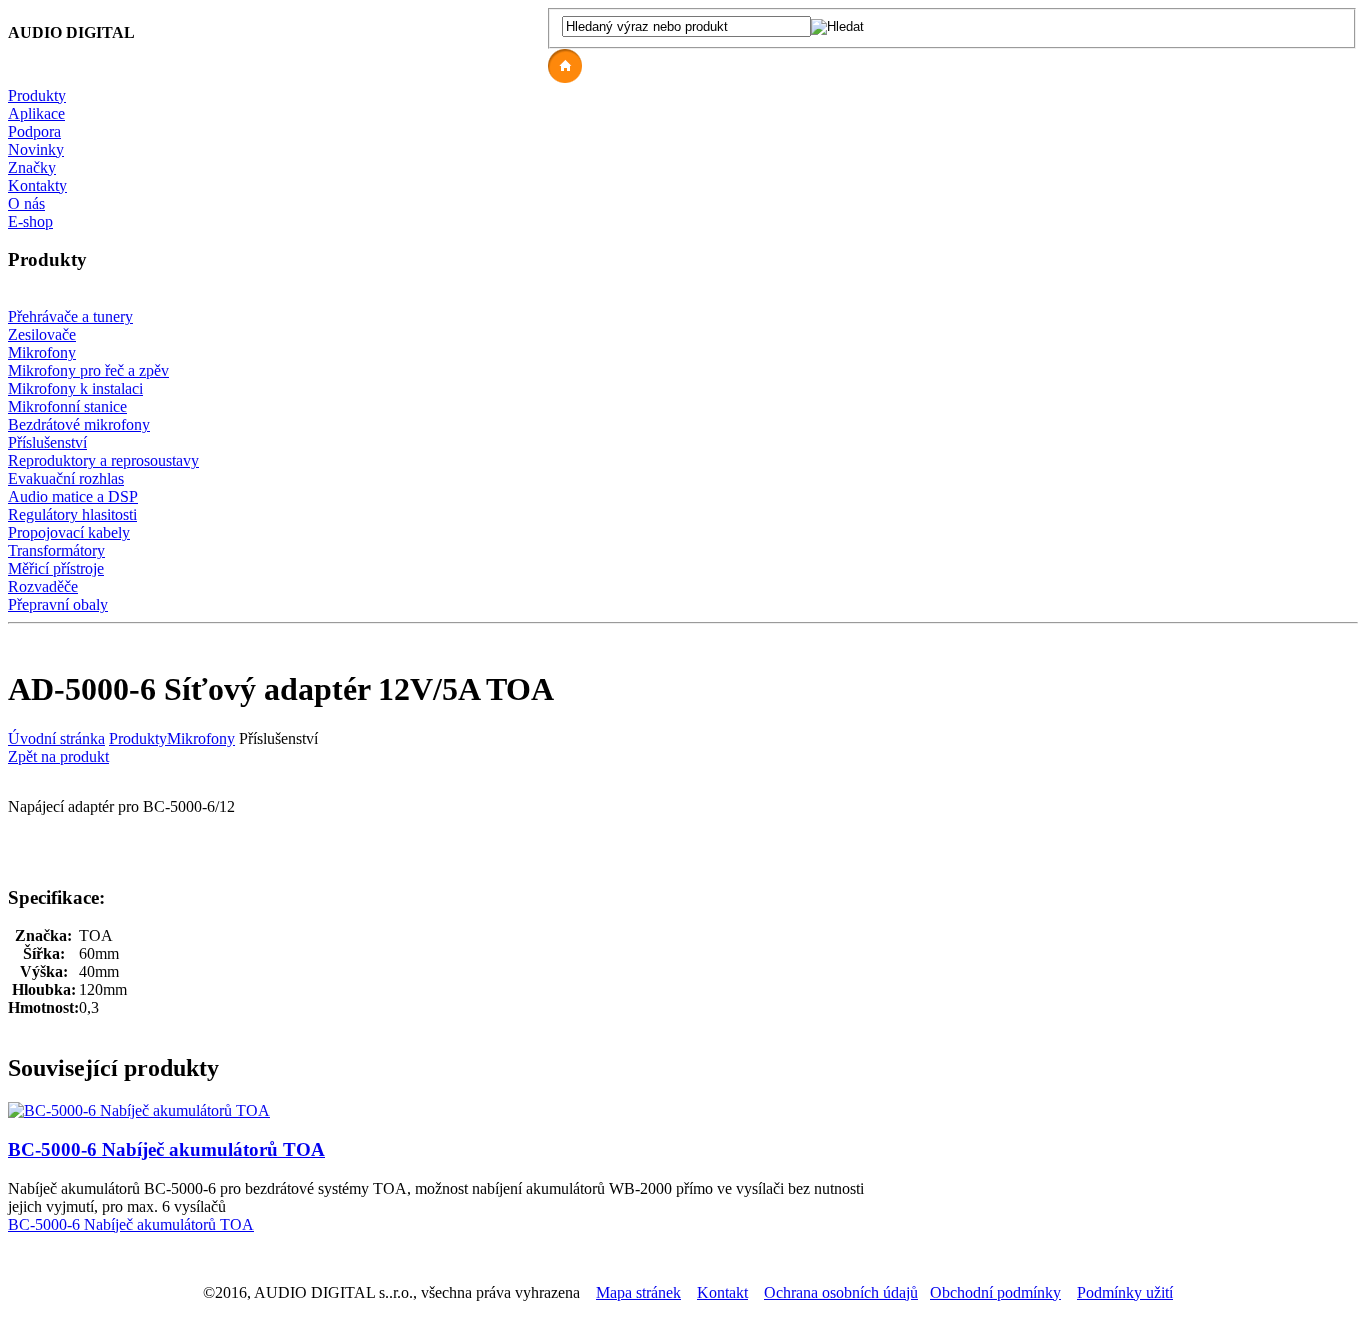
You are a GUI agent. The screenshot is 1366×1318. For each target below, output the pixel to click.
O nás (26, 203)
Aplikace (36, 113)
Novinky (36, 149)
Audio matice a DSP (73, 496)
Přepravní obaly (58, 604)
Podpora (34, 131)
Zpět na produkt (58, 756)
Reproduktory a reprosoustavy (103, 460)
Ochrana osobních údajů (841, 1292)
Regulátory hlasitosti (72, 514)
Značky (32, 167)
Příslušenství (47, 442)
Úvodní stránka (56, 738)
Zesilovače (42, 334)
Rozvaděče (43, 586)
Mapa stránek (638, 1292)
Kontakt (722, 1292)
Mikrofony (42, 352)
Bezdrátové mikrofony (79, 424)
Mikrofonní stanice (67, 406)
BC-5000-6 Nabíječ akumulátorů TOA (166, 1149)
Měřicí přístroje (56, 568)
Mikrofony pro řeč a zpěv (88, 370)
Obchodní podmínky (995, 1292)
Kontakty (37, 185)
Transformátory (56, 550)
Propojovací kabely (69, 532)
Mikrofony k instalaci (75, 388)
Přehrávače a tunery (70, 316)
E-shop (30, 221)
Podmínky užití (1125, 1292)
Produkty (37, 95)
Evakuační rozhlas (66, 478)
